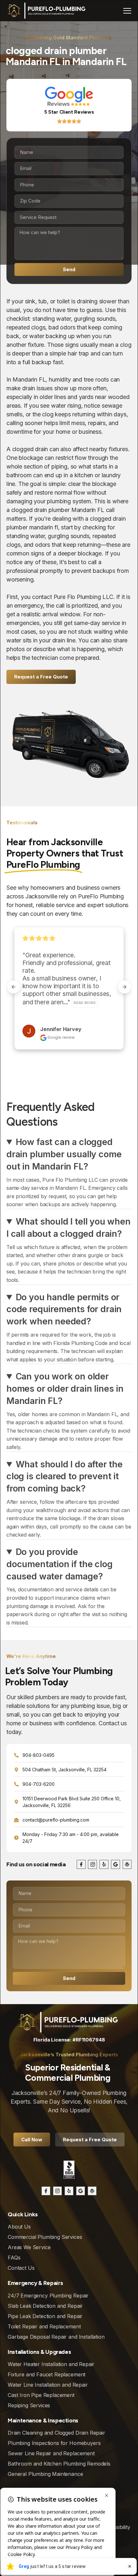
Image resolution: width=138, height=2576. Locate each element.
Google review (61, 1030)
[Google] (116, 1864)
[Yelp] (104, 1864)
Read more (57, 995)
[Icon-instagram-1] (92, 1864)
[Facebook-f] (81, 1864)
